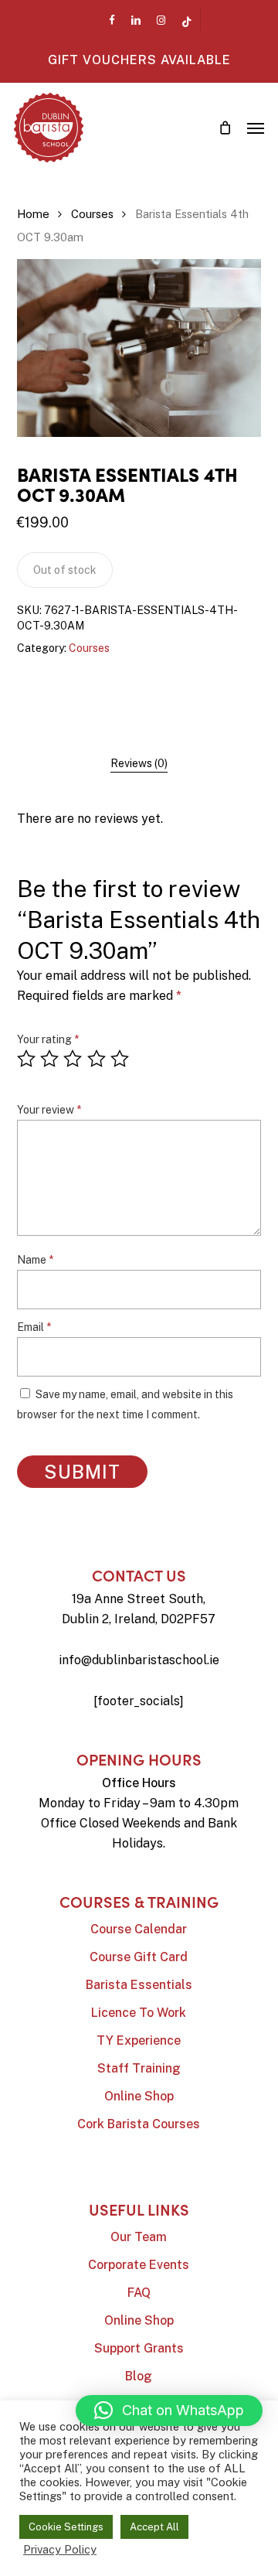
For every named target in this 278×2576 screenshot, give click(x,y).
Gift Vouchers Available (139, 60)
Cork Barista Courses (139, 2124)
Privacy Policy (60, 2549)
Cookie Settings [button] (66, 2527)
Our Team (139, 2237)
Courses (92, 214)
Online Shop (139, 2096)
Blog (139, 2376)
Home (33, 214)
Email (34, 1327)
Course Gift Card (139, 1957)
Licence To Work (139, 2013)
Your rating (48, 1039)
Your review (49, 1110)
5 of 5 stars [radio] (120, 1059)
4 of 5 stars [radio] (97, 1059)
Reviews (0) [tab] (139, 763)
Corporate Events (139, 2265)
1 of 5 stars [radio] (27, 1059)
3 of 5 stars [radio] (73, 1059)
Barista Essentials (139, 1985)
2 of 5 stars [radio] (50, 1059)
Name (35, 1260)
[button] (256, 128)
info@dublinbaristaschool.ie (139, 1660)
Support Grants (139, 2348)
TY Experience (139, 2040)
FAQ (139, 2293)
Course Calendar (139, 1929)
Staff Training (139, 2068)
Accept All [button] (154, 2527)
